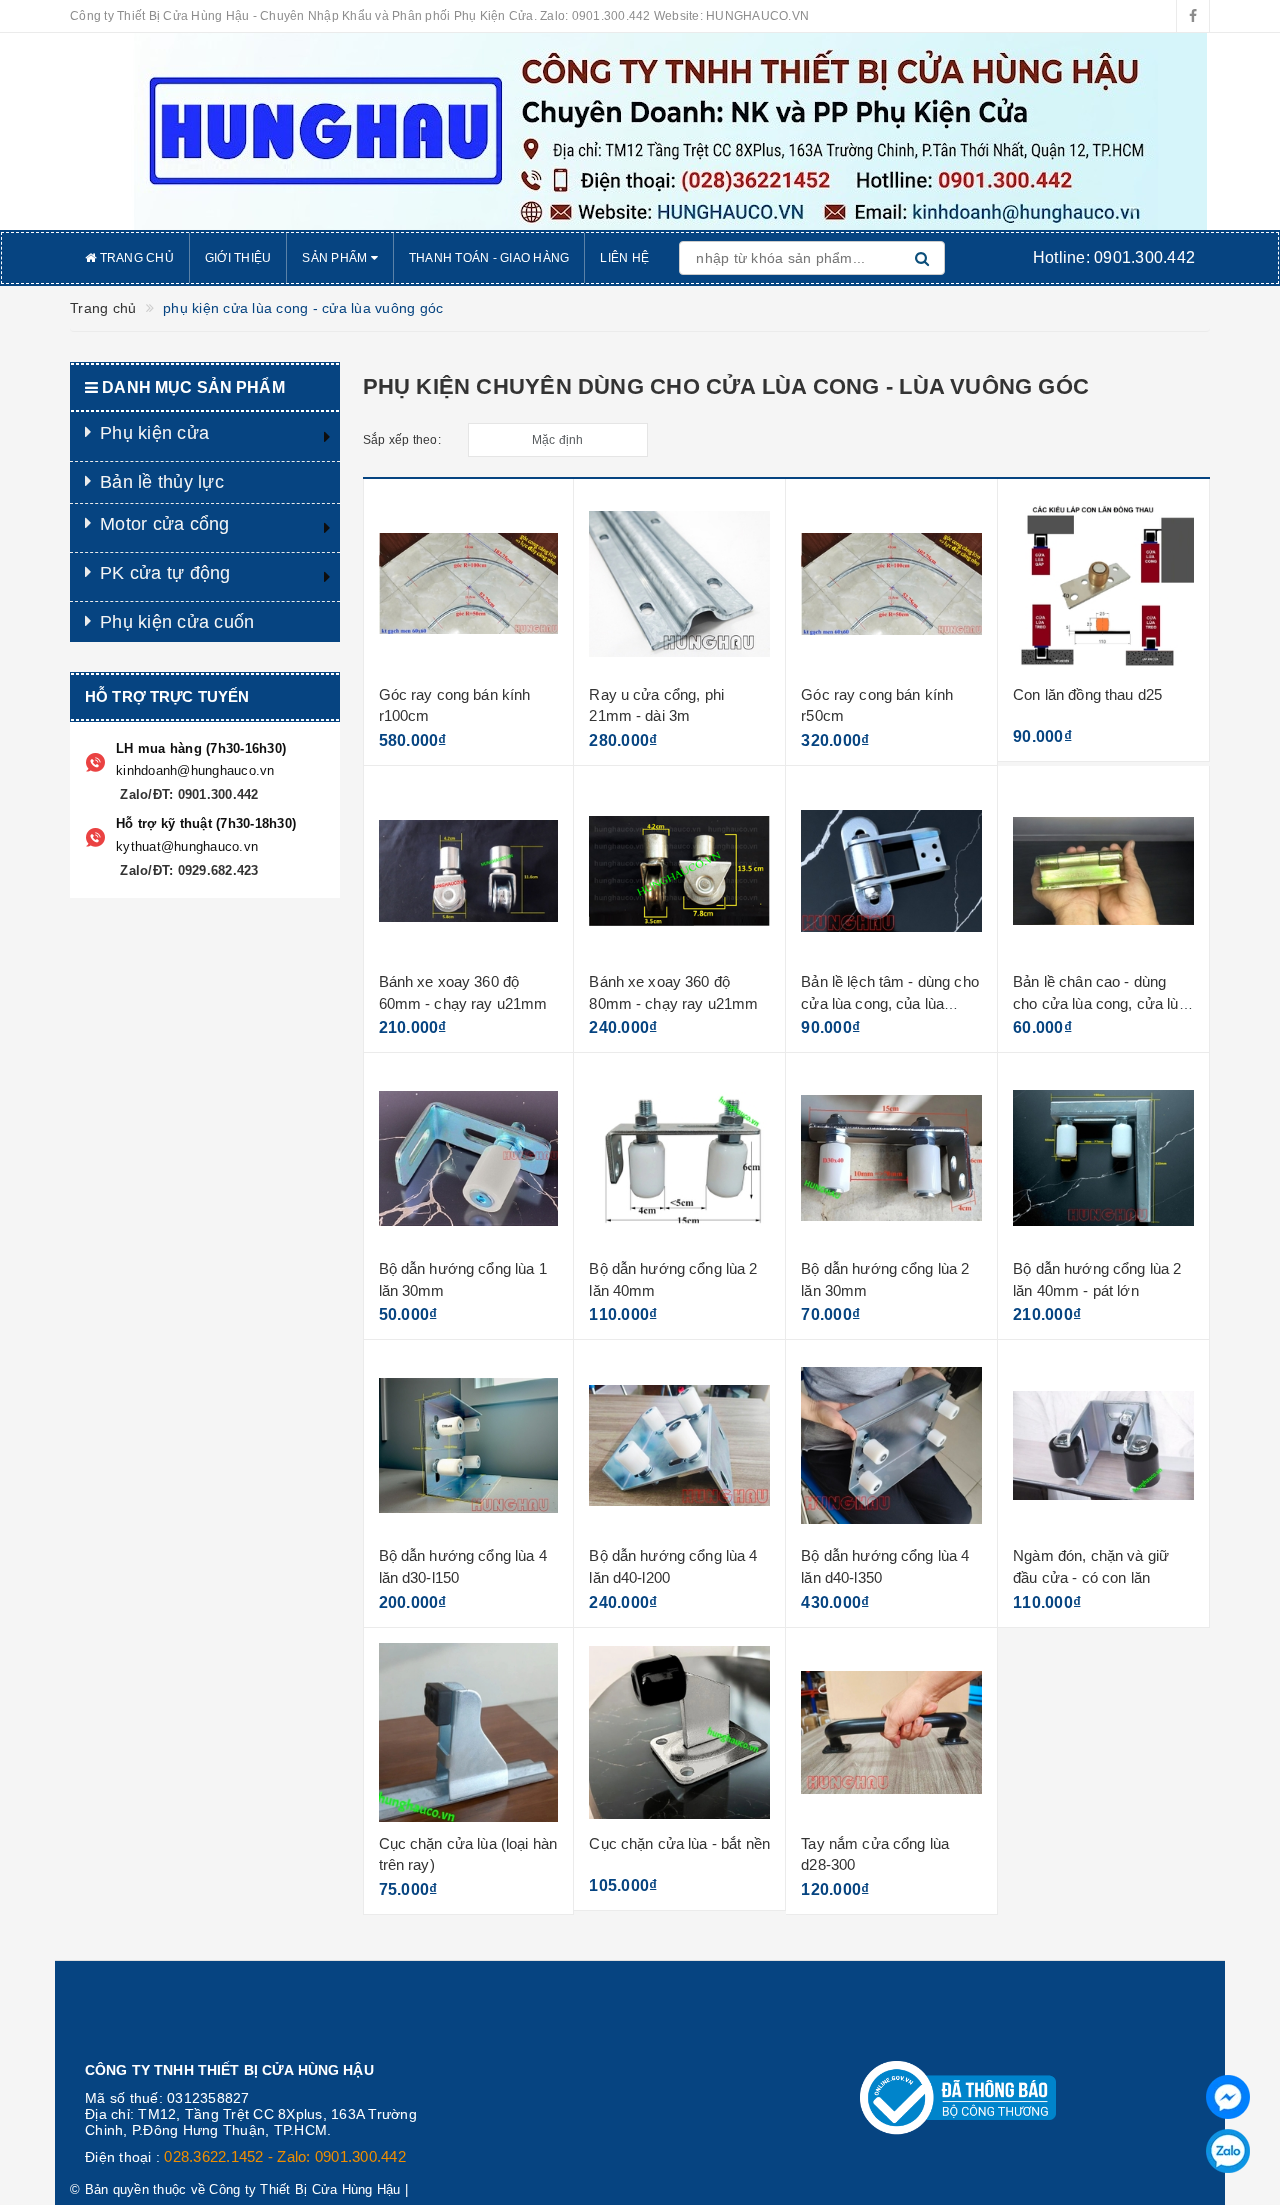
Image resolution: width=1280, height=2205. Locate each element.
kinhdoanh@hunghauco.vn (195, 770)
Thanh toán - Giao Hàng (489, 258)
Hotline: (1114, 257)
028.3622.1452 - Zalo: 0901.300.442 (285, 2156)
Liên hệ (624, 258)
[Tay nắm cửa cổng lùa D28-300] (891, 1733)
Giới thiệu (238, 258)
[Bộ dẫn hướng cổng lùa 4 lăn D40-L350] (891, 1445)
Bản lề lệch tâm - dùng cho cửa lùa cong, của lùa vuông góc (890, 1003)
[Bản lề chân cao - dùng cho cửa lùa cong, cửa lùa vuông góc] (1103, 871)
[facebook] (1193, 16)
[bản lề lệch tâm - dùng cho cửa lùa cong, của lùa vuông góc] (891, 871)
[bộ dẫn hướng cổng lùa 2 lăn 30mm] (891, 1158)
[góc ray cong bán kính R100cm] (469, 584)
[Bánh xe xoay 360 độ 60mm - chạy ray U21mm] (469, 871)
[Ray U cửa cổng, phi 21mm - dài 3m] (679, 584)
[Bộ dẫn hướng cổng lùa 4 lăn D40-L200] (679, 1445)
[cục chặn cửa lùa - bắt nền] (679, 1733)
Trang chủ (135, 258)
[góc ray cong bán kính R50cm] (891, 584)
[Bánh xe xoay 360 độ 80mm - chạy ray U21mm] (679, 871)
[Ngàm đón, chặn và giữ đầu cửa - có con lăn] (1103, 1445)
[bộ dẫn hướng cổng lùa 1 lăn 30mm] (469, 1158)
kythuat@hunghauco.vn (187, 846)
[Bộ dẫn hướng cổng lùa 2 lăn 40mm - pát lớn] (1103, 1158)
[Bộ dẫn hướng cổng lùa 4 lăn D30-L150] (469, 1445)
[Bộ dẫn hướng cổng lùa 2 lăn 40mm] (679, 1158)
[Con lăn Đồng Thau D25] (1103, 584)
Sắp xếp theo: (402, 440)
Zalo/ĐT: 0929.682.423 (187, 870)
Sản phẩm (336, 258)
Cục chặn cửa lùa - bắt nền (679, 1843)
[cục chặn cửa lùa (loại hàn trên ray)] (469, 1733)
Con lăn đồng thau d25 (1087, 694)
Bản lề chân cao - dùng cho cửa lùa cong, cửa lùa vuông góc (1100, 1003)
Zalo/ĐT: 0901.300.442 (187, 794)
